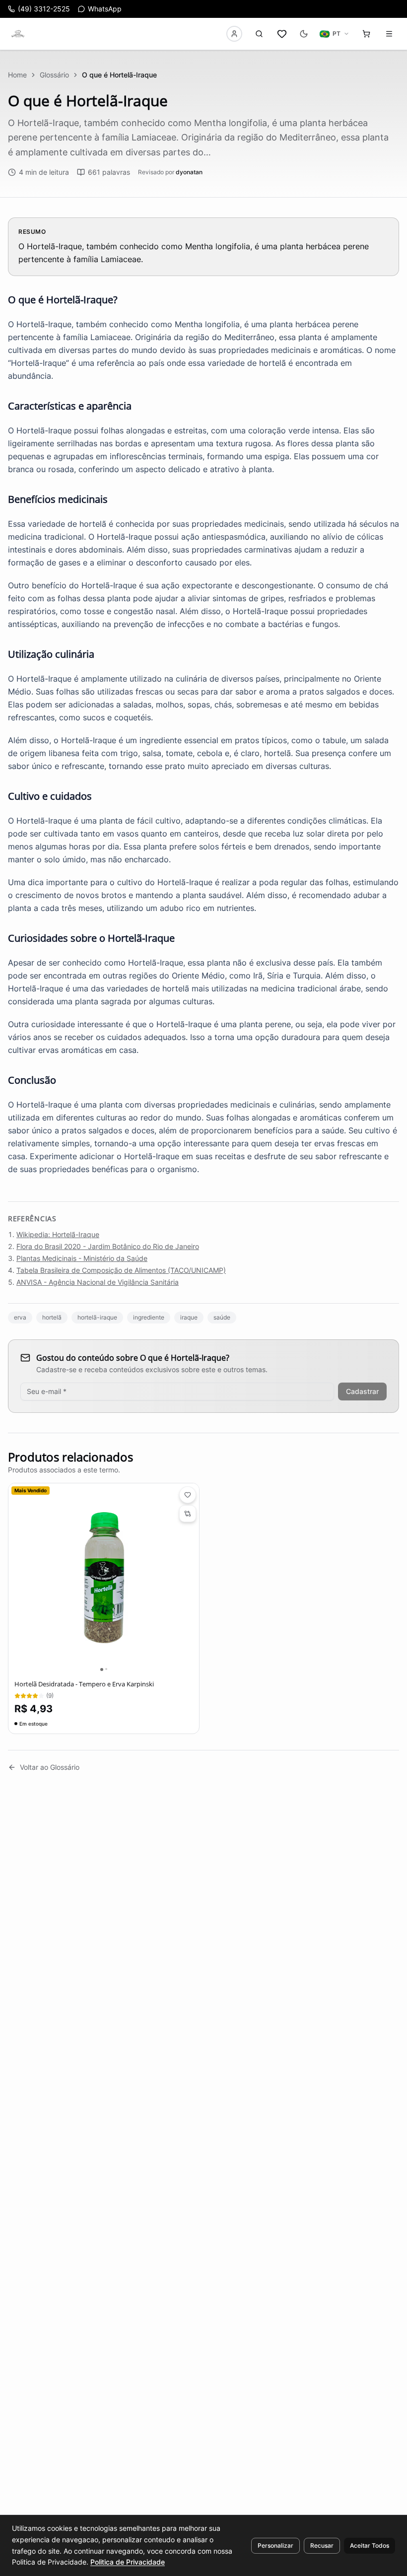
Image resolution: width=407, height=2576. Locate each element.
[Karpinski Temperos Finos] (18, 34)
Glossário (54, 75)
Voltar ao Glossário (50, 1767)
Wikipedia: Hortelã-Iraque (58, 1234)
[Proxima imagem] (191, 1579)
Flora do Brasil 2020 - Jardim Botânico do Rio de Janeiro (108, 1246)
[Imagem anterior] (16, 1579)
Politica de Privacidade (128, 2562)
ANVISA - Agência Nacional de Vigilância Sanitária (98, 1282)
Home (17, 75)
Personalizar (275, 2545)
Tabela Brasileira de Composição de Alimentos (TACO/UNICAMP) (121, 1270)
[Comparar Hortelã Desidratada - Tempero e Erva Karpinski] (188, 1514)
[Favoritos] (282, 34)
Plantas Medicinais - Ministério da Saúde (82, 1258)
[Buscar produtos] (259, 34)
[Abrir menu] (389, 34)
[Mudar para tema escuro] (304, 34)
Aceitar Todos (370, 2545)
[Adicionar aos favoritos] (188, 1495)
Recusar (322, 2545)
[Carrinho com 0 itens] (366, 34)
